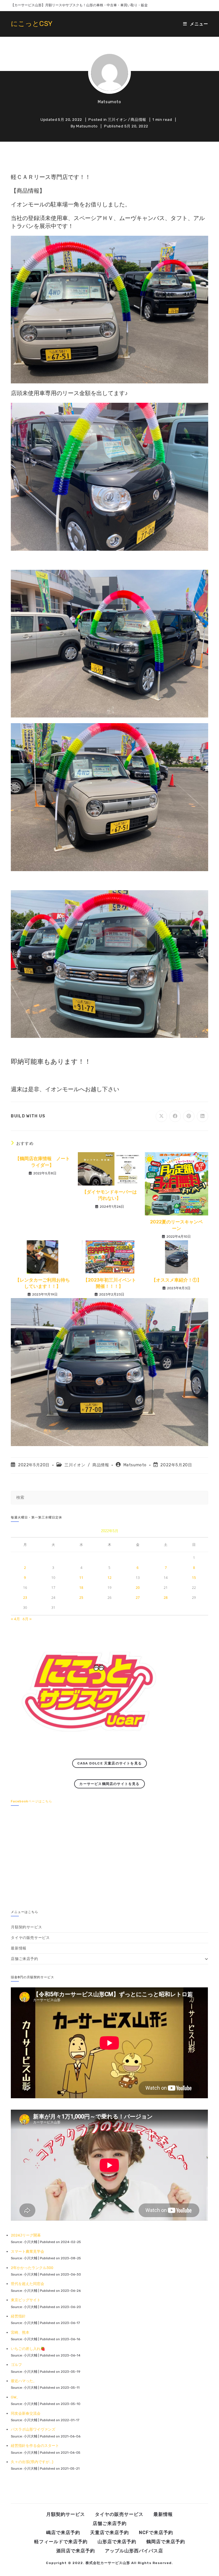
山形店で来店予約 (117, 2542)
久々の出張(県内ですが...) (32, 2462)
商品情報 (138, 120)
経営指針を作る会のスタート (35, 2446)
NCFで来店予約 (156, 2533)
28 (166, 1598)
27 (138, 1598)
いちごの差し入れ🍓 (28, 2349)
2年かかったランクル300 (32, 2268)
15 (194, 1578)
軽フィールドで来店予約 (61, 2542)
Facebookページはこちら (32, 1801)
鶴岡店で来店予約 (166, 2542)
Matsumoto (109, 102)
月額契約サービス (26, 1927)
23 (25, 1598)
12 (109, 1578)
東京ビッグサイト (26, 2300)
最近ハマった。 (24, 2381)
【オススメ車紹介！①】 (177, 1280)
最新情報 (19, 1948)
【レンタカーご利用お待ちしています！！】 (42, 1283)
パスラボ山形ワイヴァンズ (33, 2429)
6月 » (27, 1619)
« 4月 (15, 1619)
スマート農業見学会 (28, 2251)
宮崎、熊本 (20, 2332)
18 (81, 1588)
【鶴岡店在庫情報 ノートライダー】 (42, 1162)
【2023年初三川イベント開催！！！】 (110, 1283)
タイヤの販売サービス (30, 1938)
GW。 (15, 2397)
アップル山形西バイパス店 (134, 2551)
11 (81, 1578)
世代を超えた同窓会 (28, 2284)
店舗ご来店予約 (24, 1959)
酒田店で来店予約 (76, 2551)
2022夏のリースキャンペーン (176, 1225)
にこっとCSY (32, 24)
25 (81, 1598)
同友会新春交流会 (26, 2413)
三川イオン (117, 120)
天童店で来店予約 (109, 2533)
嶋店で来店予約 (63, 2533)
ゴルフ (16, 2365)
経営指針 (18, 2316)
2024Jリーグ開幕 (26, 2235)
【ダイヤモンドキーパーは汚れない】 (109, 1195)
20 (138, 1588)
